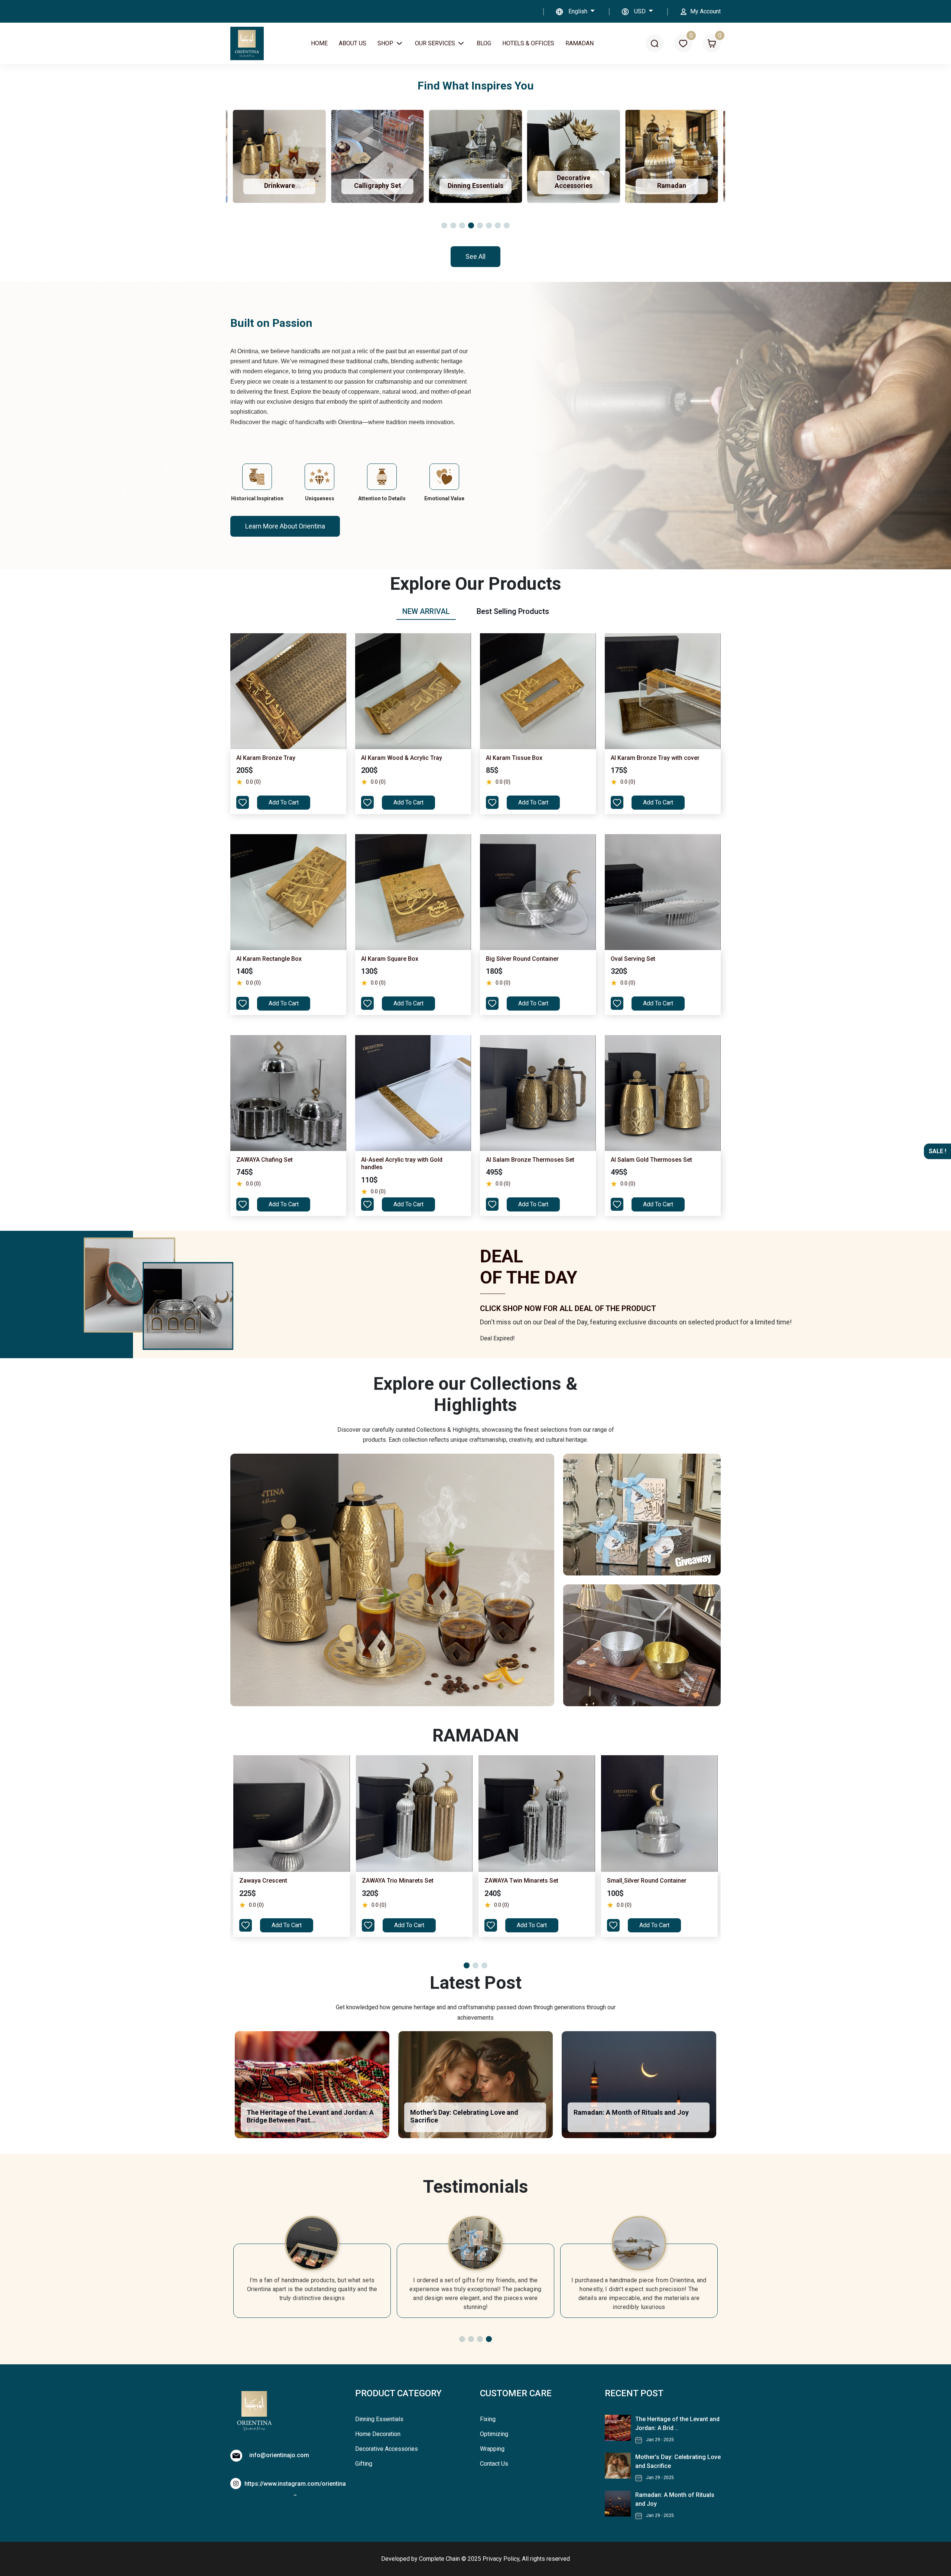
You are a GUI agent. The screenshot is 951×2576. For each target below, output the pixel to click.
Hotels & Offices (528, 43)
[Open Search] (655, 44)
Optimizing (494, 2434)
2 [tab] (453, 225)
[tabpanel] (475, 926)
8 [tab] (507, 225)
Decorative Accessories (387, 2449)
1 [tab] (444, 225)
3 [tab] (462, 225)
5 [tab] (480, 225)
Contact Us (494, 2464)
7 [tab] (498, 225)
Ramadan (580, 43)
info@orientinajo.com (279, 2455)
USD (641, 11)
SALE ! (937, 1151)
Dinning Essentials (379, 2419)
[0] (683, 44)
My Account (705, 11)
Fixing (488, 2419)
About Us (353, 43)
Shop (386, 43)
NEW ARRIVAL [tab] (426, 611)
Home (319, 43)
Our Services (436, 43)
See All (475, 256)
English (579, 11)
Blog (484, 43)
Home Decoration (378, 2434)
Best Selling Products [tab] (513, 611)
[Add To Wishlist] (243, 802)
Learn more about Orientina (285, 526)
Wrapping (492, 2449)
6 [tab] (489, 225)
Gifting (364, 2464)
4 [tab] (471, 225)
